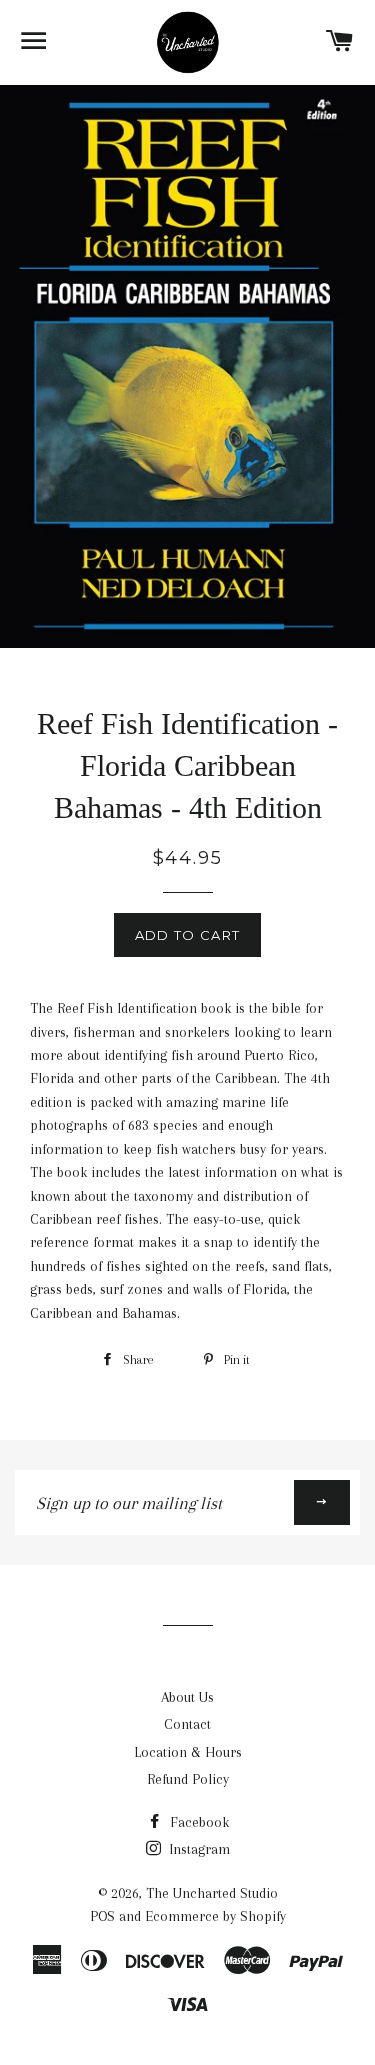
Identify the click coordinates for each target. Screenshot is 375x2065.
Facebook (197, 1822)
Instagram (197, 1849)
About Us (187, 1697)
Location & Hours (188, 1752)
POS (102, 1916)
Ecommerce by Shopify (215, 1916)
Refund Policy (188, 1779)
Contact (187, 1724)
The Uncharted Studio (212, 1893)
